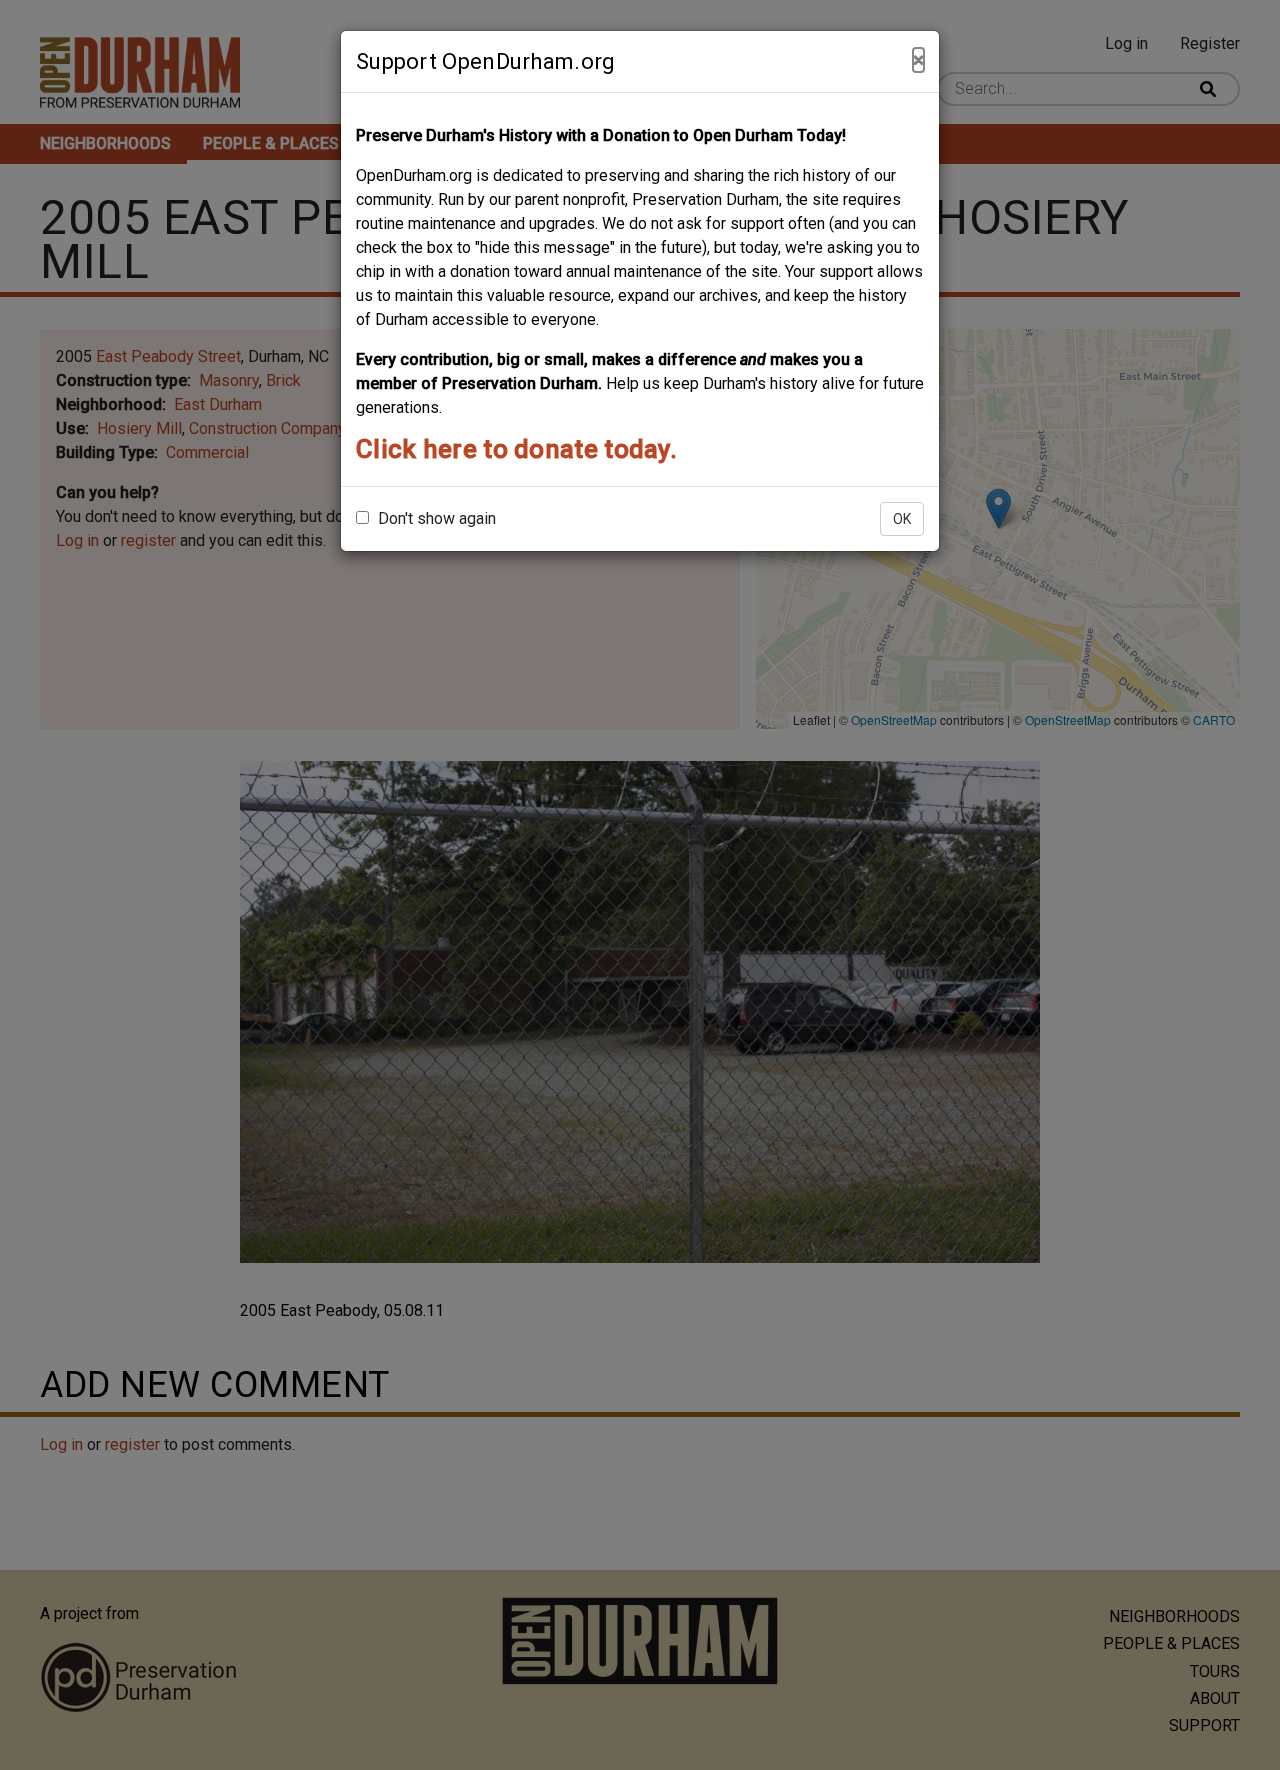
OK (902, 519)
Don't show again (435, 518)
